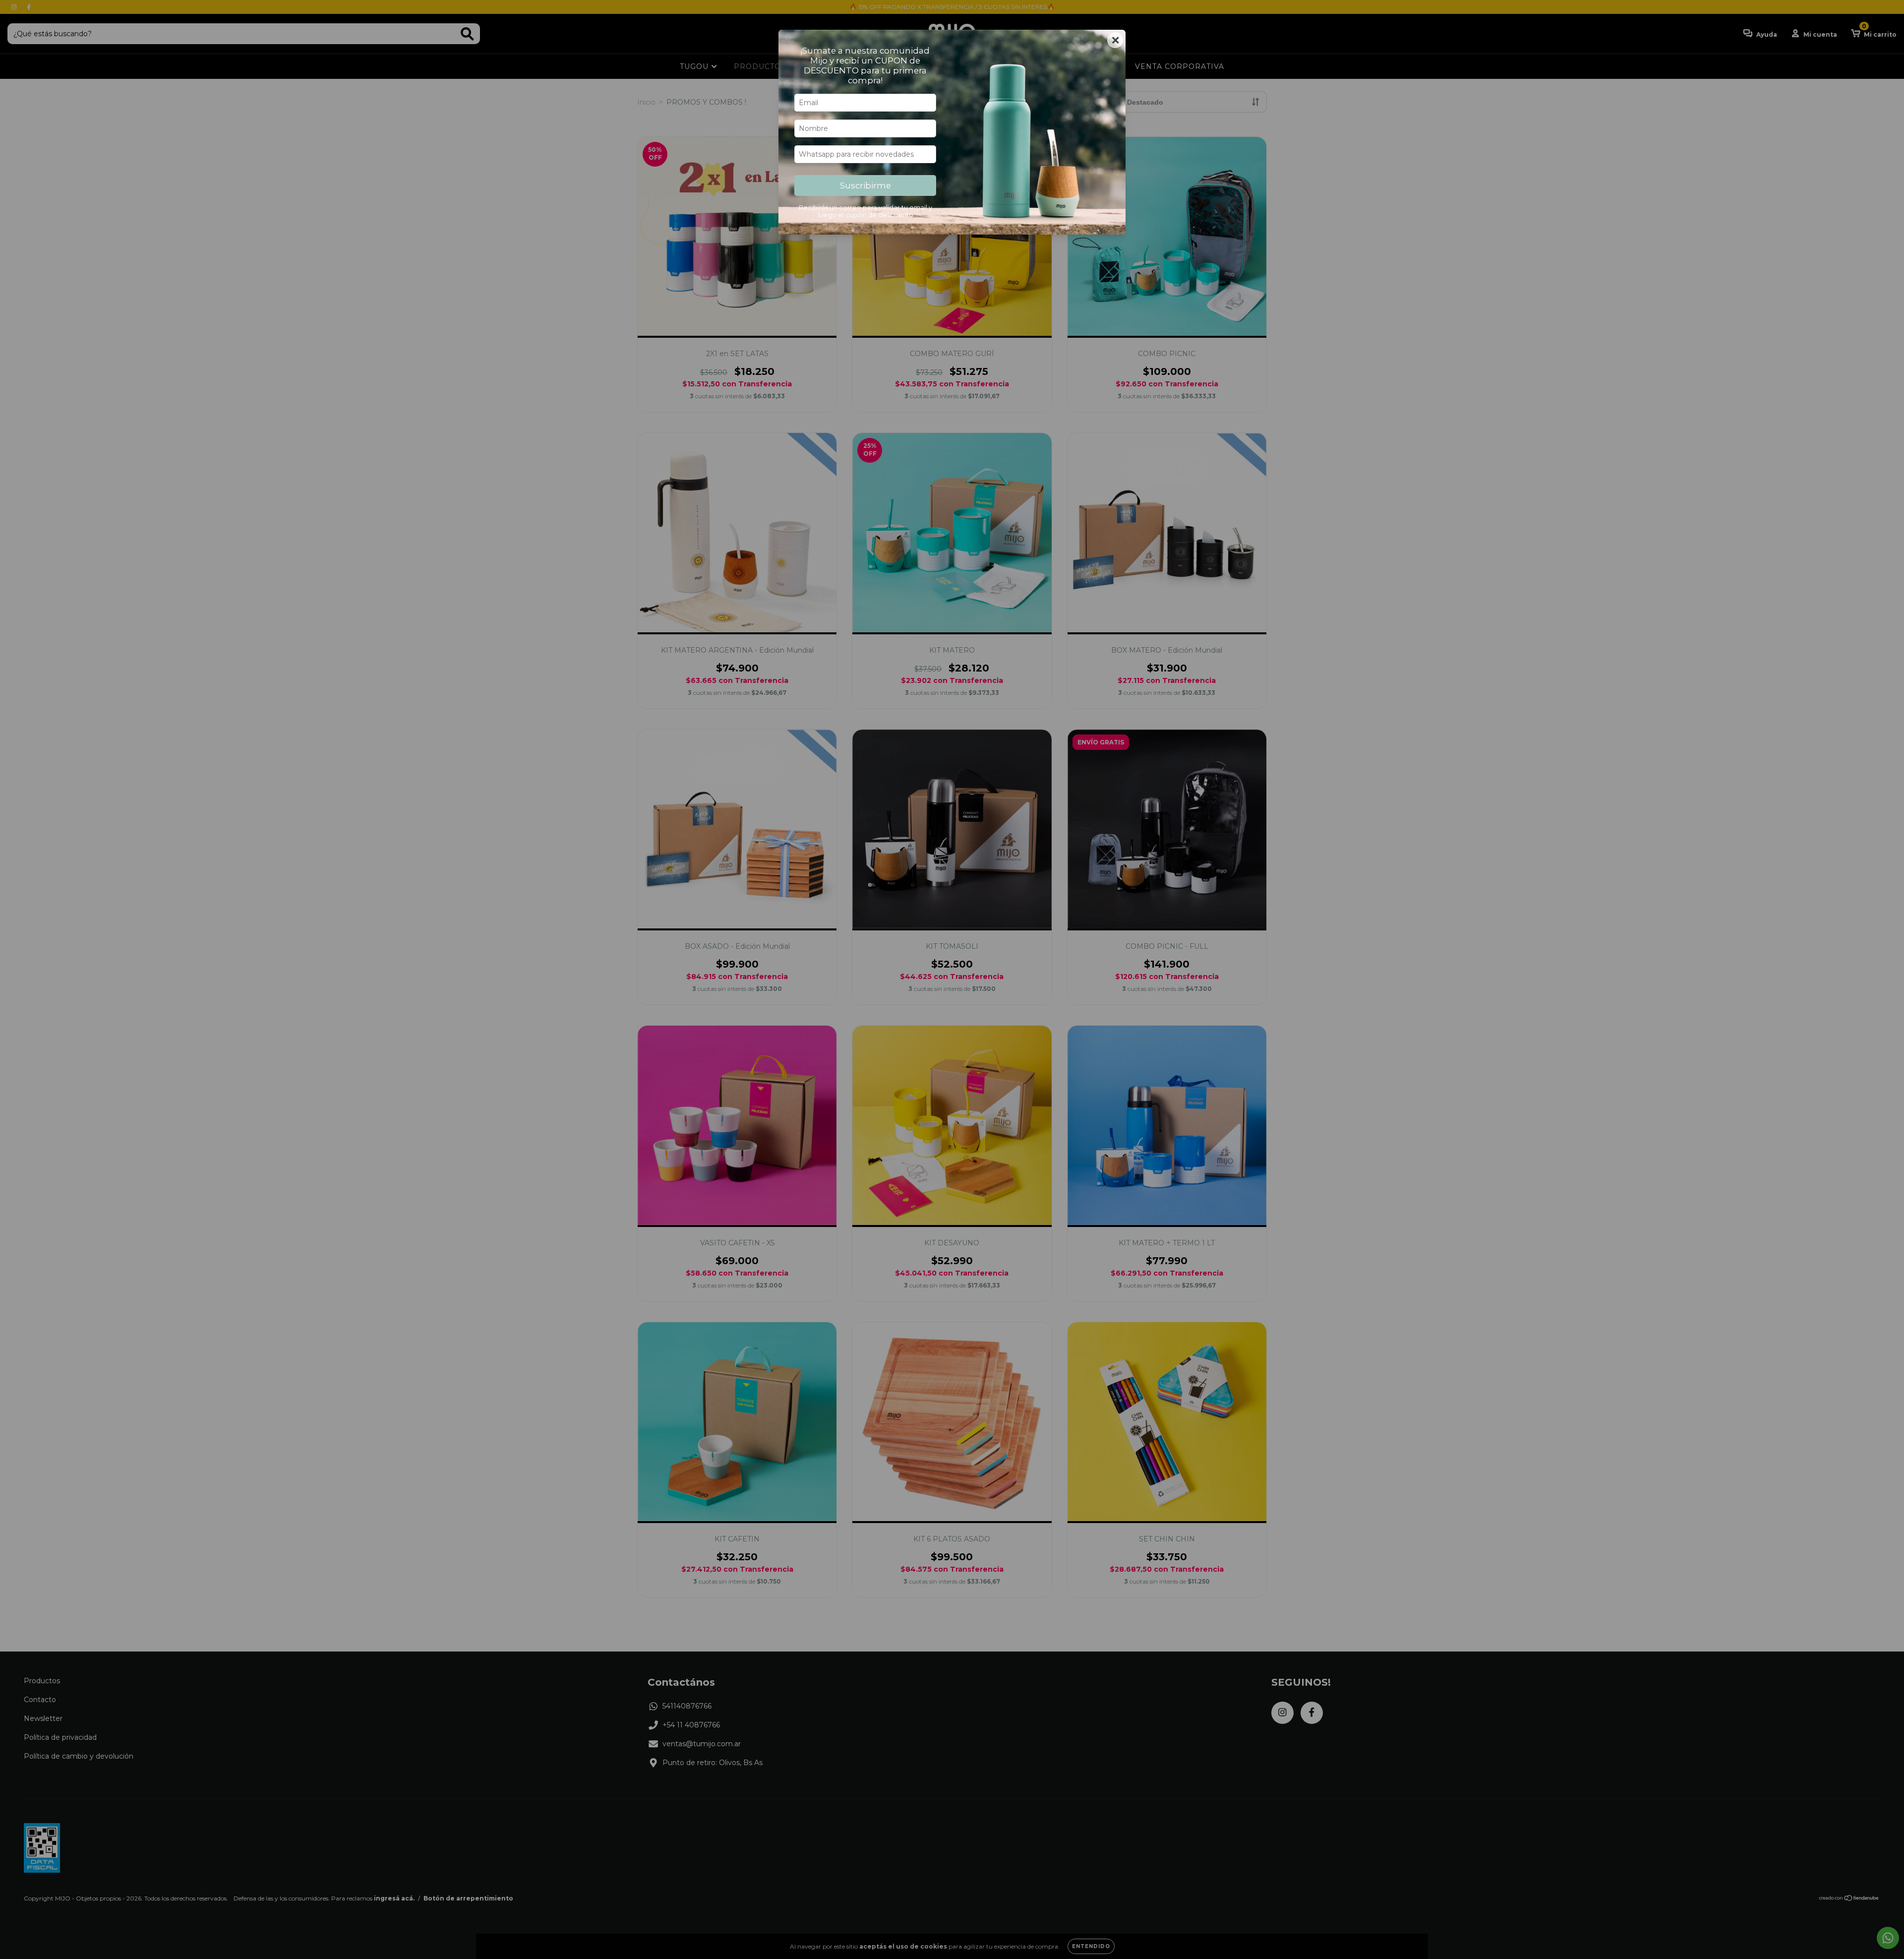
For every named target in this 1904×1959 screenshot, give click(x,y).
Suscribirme (865, 185)
